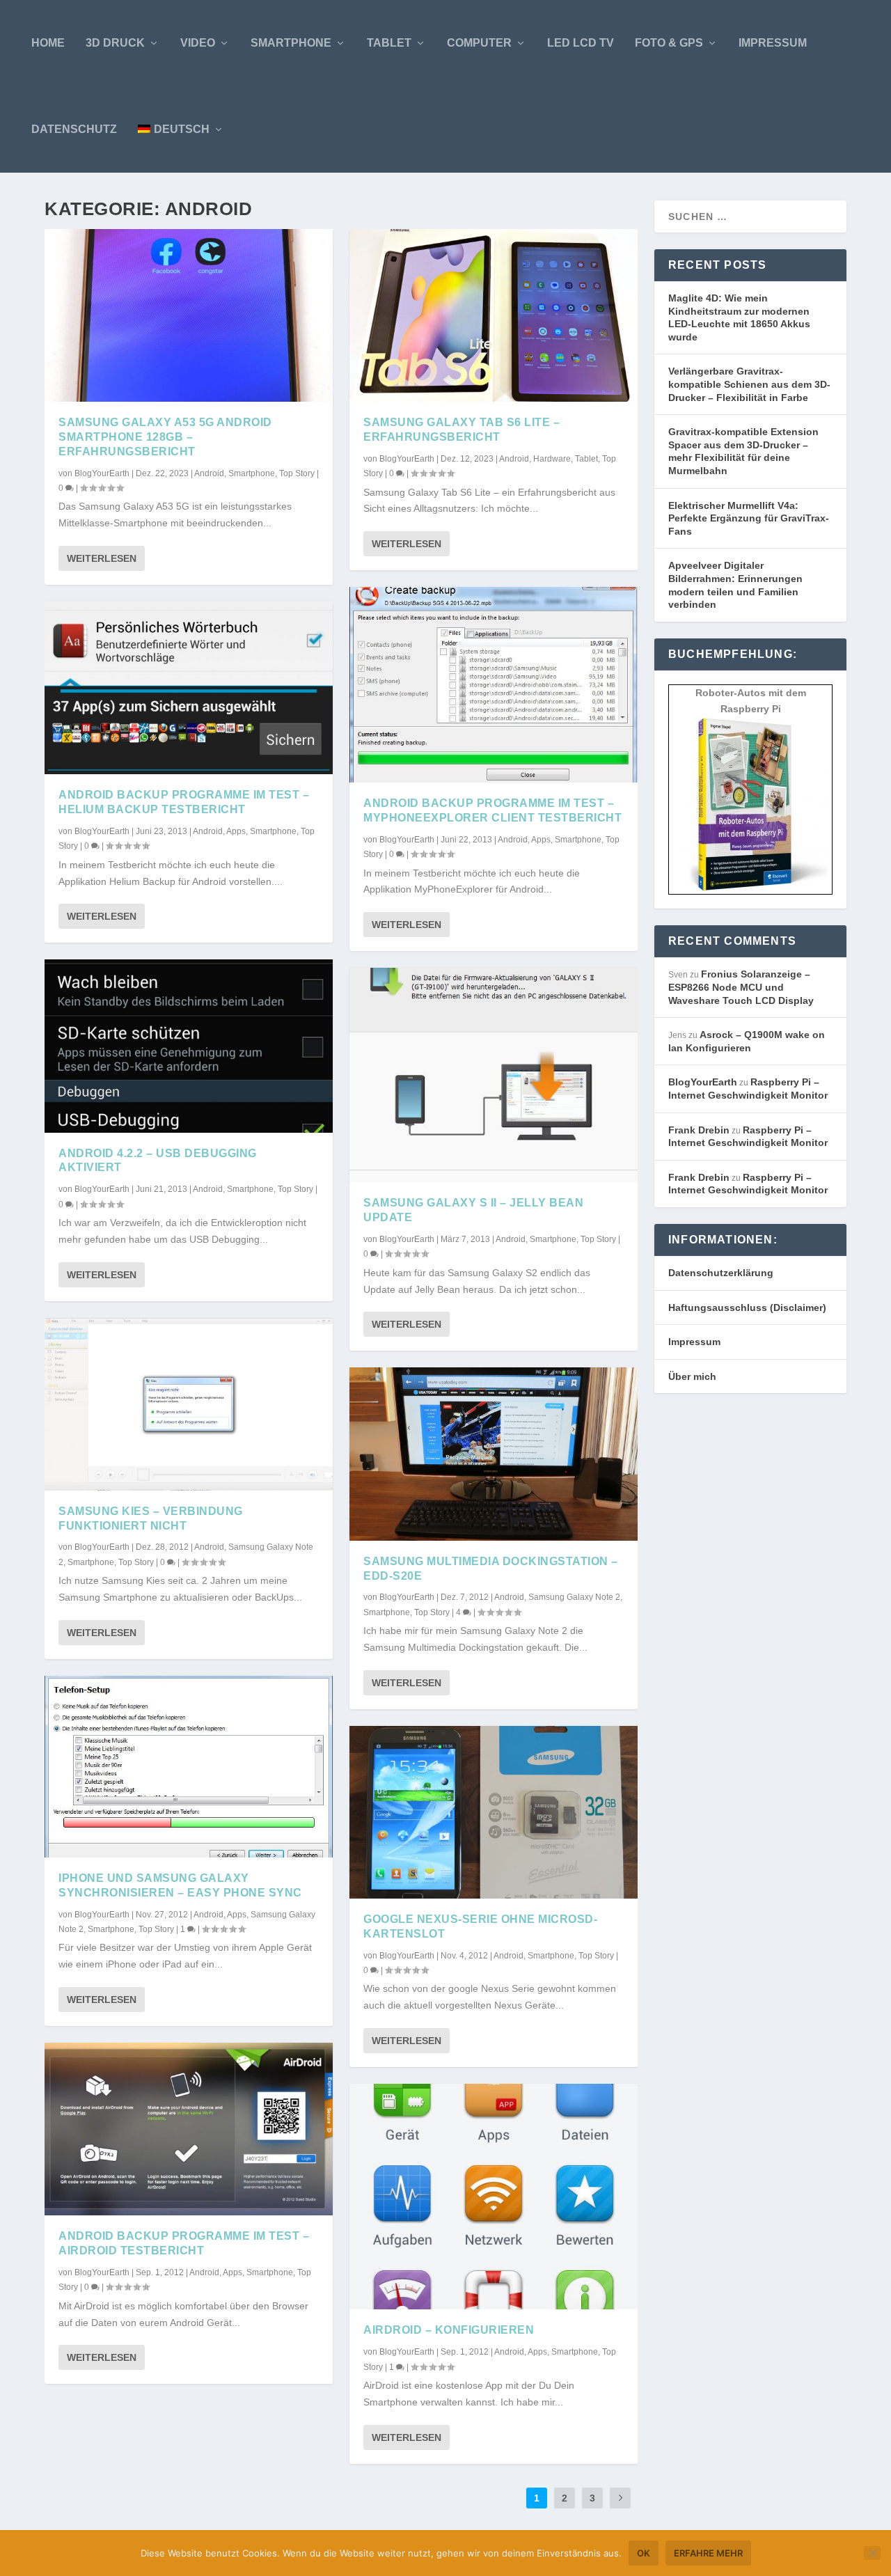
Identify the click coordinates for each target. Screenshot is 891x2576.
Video (198, 43)
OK (644, 2553)
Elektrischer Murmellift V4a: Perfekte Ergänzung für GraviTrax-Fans (749, 518)
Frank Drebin (699, 1130)
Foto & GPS (669, 43)
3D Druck (115, 43)
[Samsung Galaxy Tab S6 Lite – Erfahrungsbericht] (494, 315)
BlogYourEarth (102, 473)
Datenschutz (74, 129)
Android (209, 473)
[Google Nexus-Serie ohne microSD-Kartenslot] (494, 1812)
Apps (236, 831)
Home (48, 43)
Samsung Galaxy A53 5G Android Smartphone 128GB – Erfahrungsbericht (165, 437)
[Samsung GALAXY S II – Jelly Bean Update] (494, 1075)
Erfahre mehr (708, 2553)
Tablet (389, 43)
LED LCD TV (581, 43)
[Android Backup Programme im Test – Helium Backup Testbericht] (189, 688)
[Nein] (872, 2553)
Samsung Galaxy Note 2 (574, 1597)
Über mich (692, 1376)
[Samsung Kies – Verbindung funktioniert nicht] (189, 1404)
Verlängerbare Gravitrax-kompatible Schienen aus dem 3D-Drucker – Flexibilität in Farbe (749, 384)
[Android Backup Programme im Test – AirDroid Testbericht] (189, 2129)
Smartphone (291, 43)
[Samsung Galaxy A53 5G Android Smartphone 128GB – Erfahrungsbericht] (189, 315)
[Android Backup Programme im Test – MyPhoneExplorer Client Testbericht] (494, 685)
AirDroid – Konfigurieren (449, 2330)
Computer (479, 43)
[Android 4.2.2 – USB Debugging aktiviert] (189, 1046)
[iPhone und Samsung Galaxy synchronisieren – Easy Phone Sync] (189, 1767)
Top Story (297, 473)
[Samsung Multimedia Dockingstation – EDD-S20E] (494, 1454)
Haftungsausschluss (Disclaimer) (747, 1307)
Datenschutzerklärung (721, 1273)
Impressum (773, 43)
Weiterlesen (102, 558)
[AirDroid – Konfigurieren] (494, 2197)
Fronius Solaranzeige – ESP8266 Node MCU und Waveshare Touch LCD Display (741, 987)
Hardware (552, 459)
